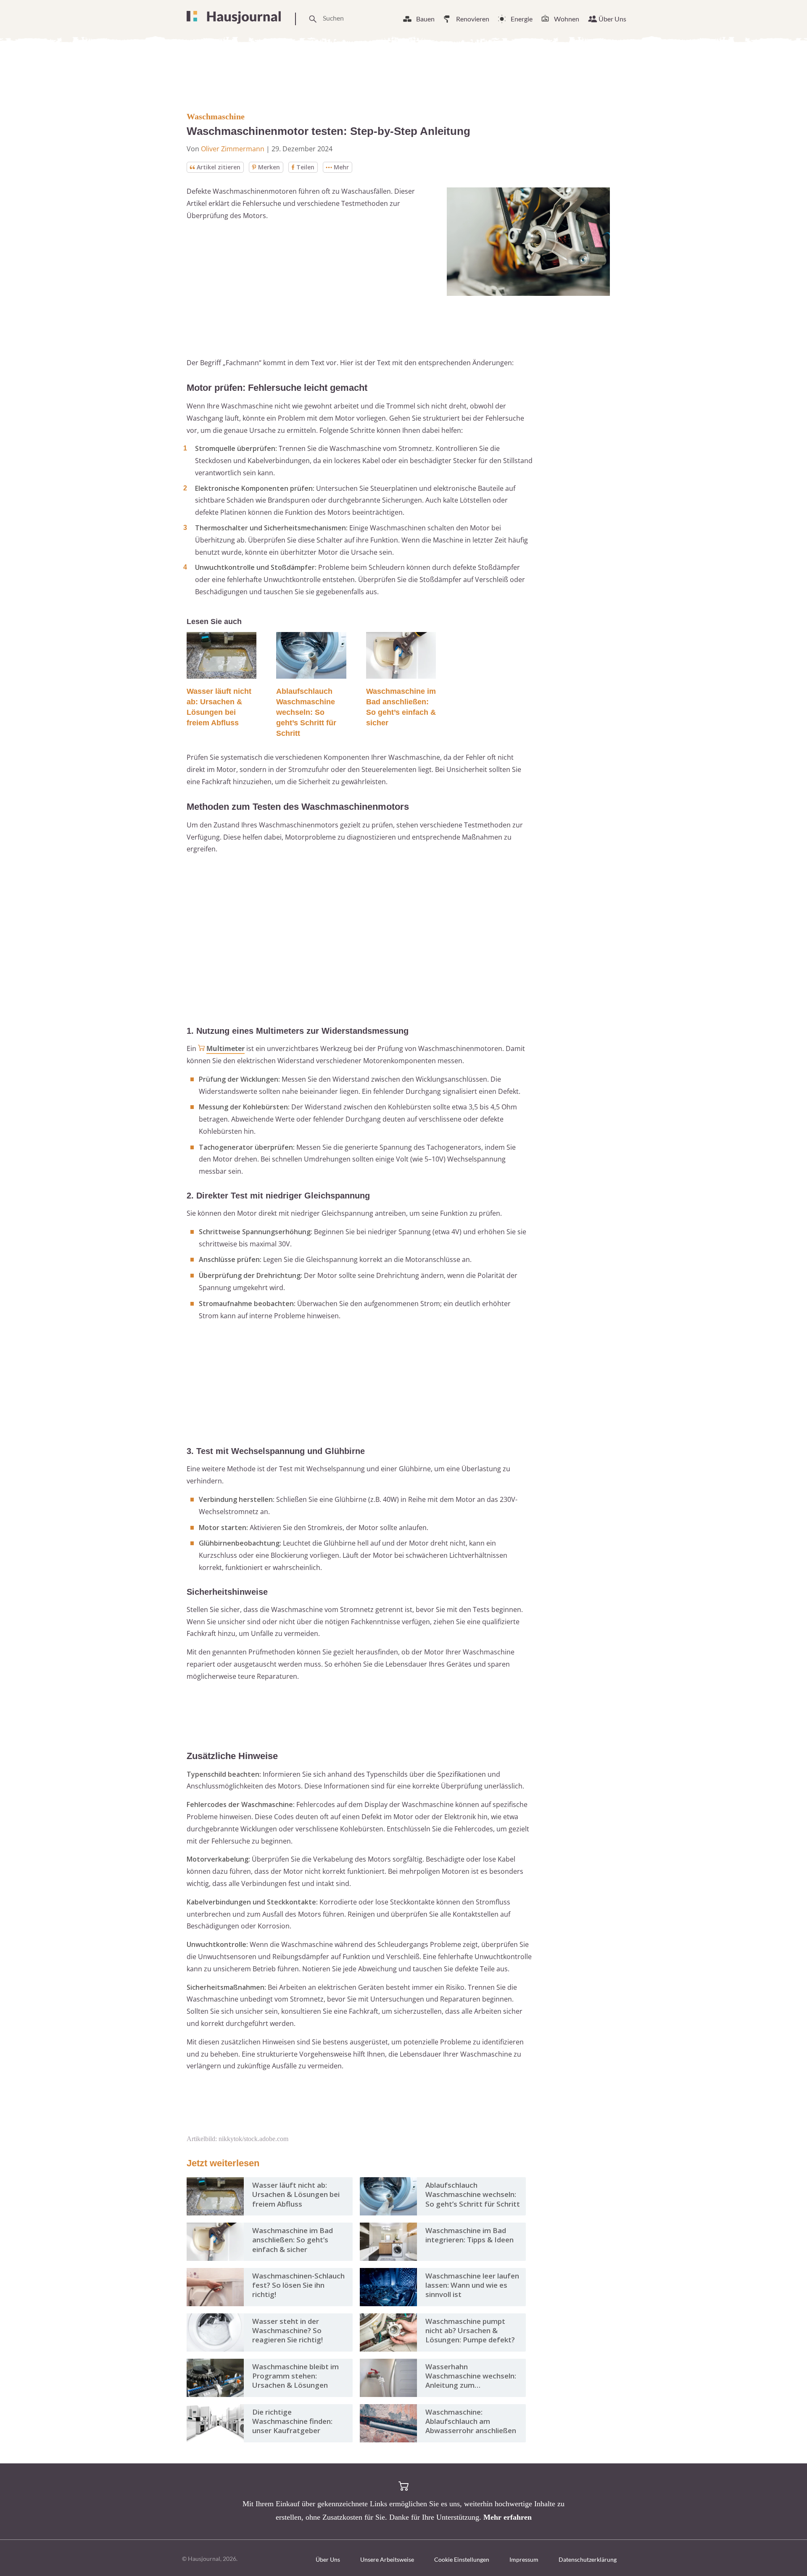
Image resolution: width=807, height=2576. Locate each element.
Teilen (305, 167)
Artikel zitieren (219, 167)
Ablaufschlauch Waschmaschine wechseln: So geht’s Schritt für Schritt (306, 712)
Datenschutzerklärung (588, 2559)
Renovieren (473, 19)
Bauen (425, 19)
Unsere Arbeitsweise (387, 2559)
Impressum (524, 2559)
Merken (269, 167)
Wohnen (567, 19)
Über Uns (612, 19)
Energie (522, 19)
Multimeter (225, 1048)
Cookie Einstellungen (462, 2559)
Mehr (341, 167)
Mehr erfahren (508, 2517)
